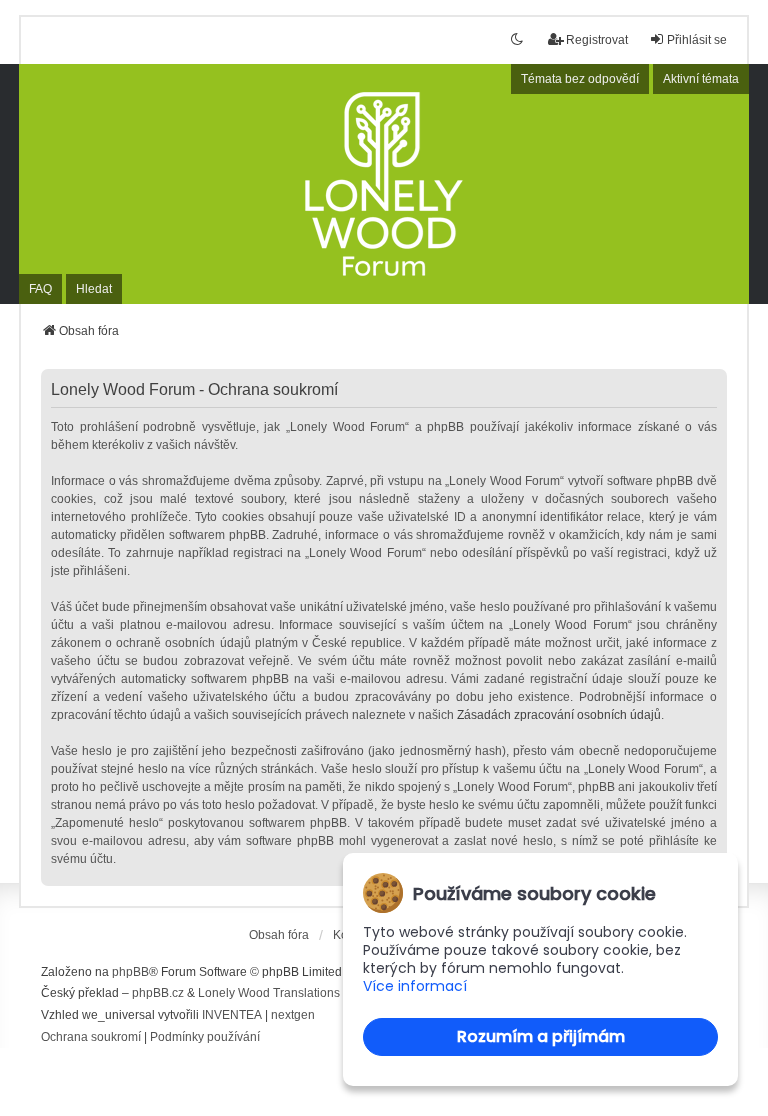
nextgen (293, 1015)
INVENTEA (232, 1015)
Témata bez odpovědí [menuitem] (580, 79)
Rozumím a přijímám (541, 1036)
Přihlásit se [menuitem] (697, 40)
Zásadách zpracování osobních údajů (559, 715)
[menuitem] (91, 1038)
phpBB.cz (158, 993)
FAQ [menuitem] (40, 289)
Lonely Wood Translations (269, 993)
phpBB (130, 972)
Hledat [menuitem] (94, 289)
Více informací (415, 986)
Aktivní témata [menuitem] (701, 79)
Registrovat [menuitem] (597, 40)
